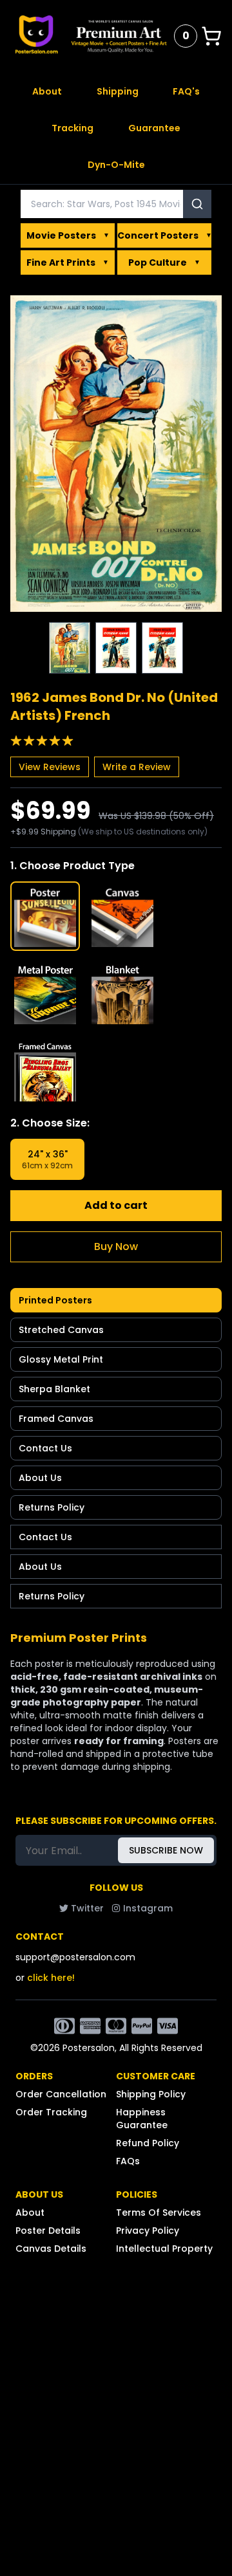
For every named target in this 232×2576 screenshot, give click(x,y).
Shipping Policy (151, 2094)
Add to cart (116, 1205)
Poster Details (48, 2231)
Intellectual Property (164, 2249)
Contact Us (45, 1448)
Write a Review (137, 767)
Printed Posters (55, 1300)
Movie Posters (68, 235)
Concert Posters (164, 235)
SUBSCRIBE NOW (166, 1850)
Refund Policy (148, 2143)
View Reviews (50, 767)
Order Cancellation (61, 2094)
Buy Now (116, 1247)
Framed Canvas (56, 1419)
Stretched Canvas (61, 1330)
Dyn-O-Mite (116, 165)
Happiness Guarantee (142, 2119)
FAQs (128, 2161)
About (47, 91)
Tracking (72, 128)
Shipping (118, 91)
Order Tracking (51, 2112)
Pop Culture (164, 262)
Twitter (87, 1908)
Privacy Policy (148, 2231)
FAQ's (186, 91)
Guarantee (154, 128)
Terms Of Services (159, 2213)
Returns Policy (52, 1507)
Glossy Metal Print (61, 1359)
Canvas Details (51, 2249)
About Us (40, 1478)
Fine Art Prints (68, 262)
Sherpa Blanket (54, 1389)
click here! (51, 1978)
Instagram (148, 1908)
